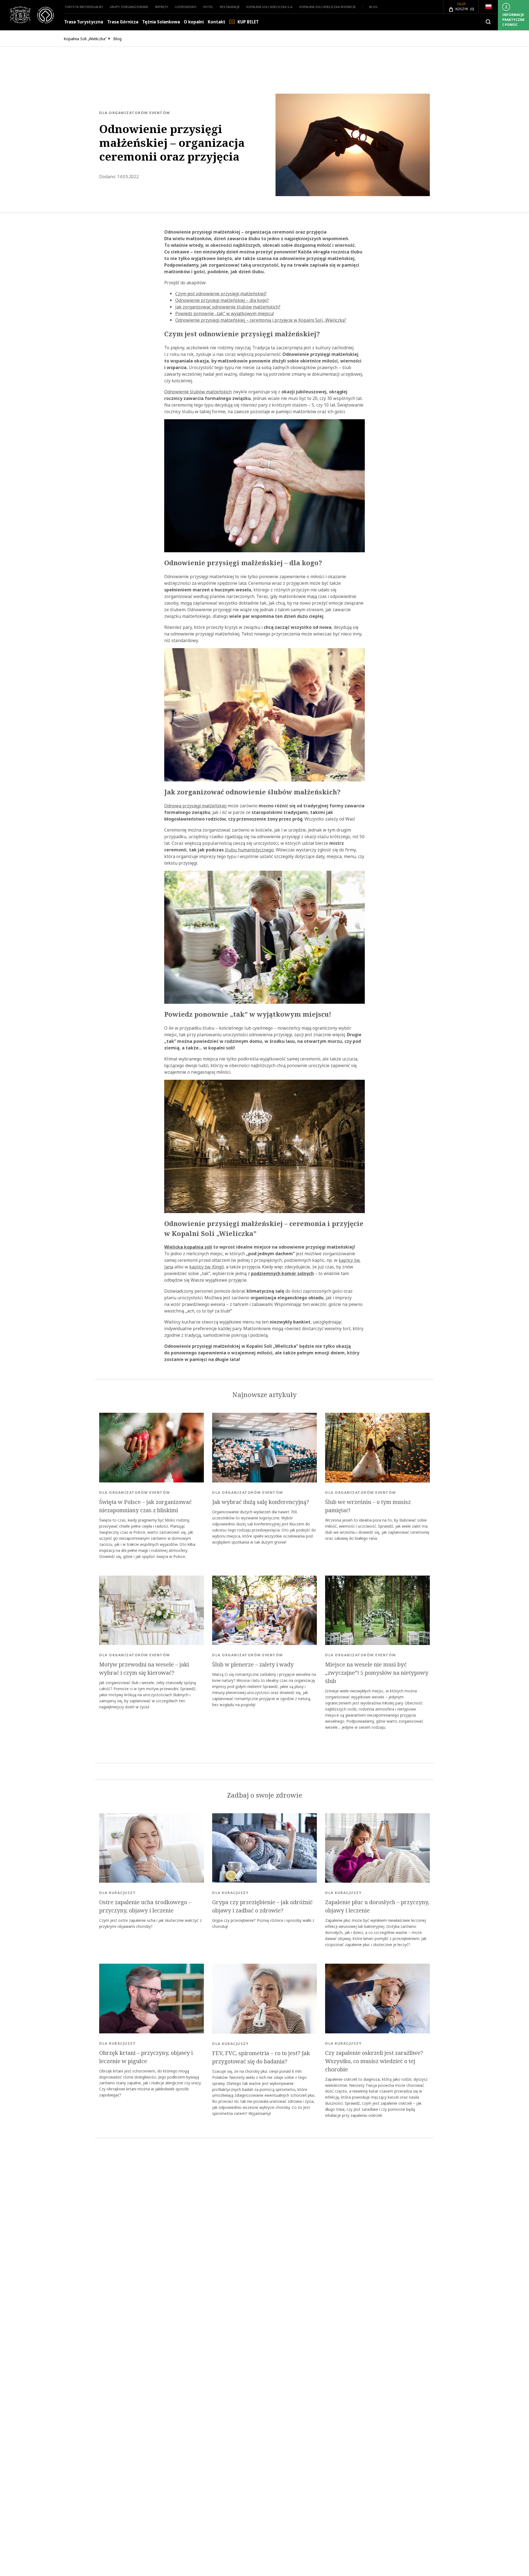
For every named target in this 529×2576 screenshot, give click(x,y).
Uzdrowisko (186, 7)
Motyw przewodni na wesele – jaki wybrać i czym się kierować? (144, 1669)
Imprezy (162, 7)
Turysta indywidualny (84, 7)
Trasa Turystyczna (84, 22)
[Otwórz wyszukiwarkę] (488, 22)
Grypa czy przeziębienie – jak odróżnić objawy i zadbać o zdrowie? (262, 1906)
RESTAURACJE (230, 7)
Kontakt (217, 22)
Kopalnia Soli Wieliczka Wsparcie (328, 7)
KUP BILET (248, 22)
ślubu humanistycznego (249, 850)
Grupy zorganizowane (129, 7)
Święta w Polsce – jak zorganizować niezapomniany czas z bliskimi (145, 1506)
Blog (373, 7)
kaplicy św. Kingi (206, 1267)
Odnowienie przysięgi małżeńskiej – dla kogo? (222, 300)
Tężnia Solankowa (161, 22)
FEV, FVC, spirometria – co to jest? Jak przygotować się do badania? (261, 2057)
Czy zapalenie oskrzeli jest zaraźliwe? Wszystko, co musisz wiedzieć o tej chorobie (374, 2061)
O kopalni (194, 22)
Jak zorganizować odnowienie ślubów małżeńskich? (228, 307)
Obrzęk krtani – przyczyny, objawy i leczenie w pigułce (146, 2057)
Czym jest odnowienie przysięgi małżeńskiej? (221, 294)
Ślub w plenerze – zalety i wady (253, 1665)
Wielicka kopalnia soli (188, 1247)
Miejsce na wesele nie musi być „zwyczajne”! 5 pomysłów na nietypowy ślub (377, 1673)
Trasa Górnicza (123, 22)
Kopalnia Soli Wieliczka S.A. (270, 7)
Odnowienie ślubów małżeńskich (198, 392)
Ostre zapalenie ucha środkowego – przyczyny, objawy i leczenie (145, 1906)
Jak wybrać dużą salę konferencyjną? (261, 1502)
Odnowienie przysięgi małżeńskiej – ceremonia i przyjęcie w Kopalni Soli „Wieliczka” (261, 320)
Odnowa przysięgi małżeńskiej (195, 806)
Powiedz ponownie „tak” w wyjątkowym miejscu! (225, 313)
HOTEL (208, 7)
